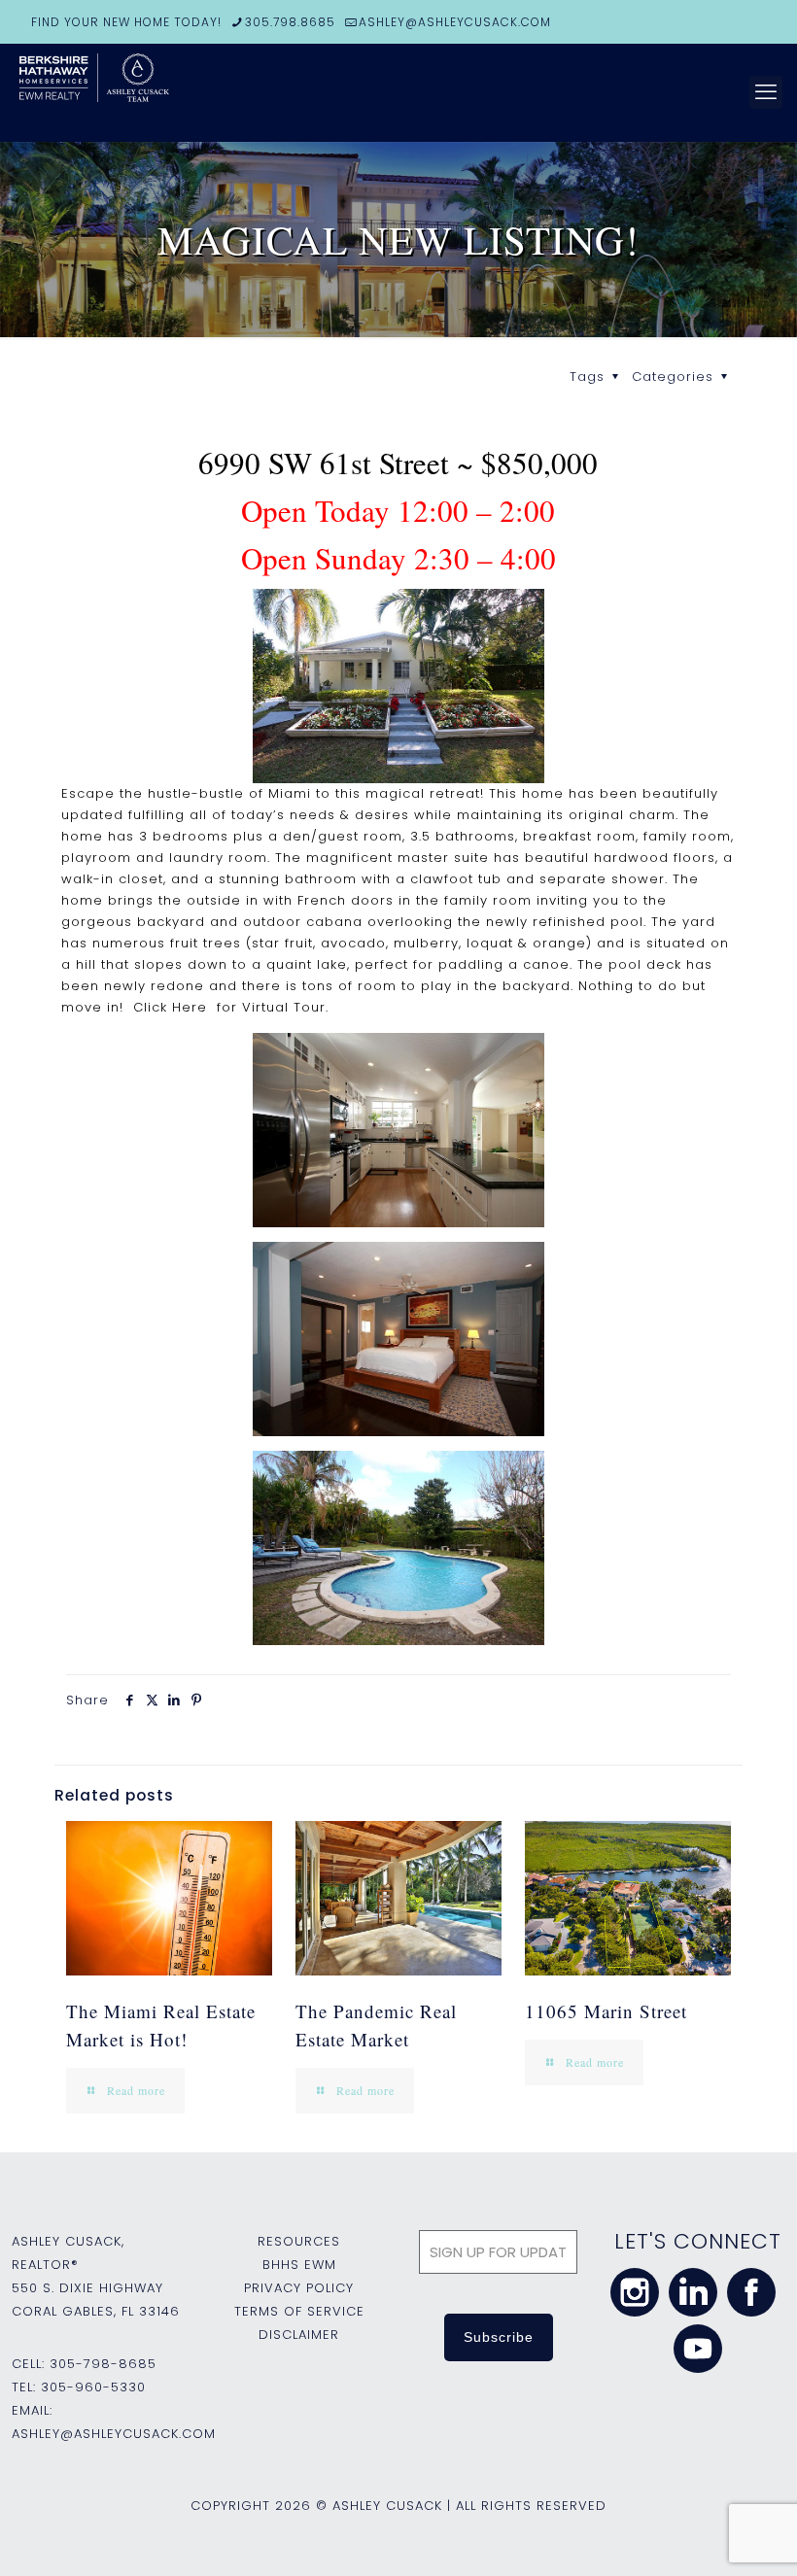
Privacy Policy (299, 2288)
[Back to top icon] (704, 2536)
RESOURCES (299, 2241)
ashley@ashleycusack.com (114, 2434)
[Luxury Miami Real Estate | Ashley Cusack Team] (165, 92)
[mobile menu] (766, 92)
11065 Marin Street (606, 2011)
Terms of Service (299, 2311)
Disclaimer (299, 2335)
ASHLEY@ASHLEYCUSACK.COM (455, 22)
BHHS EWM (299, 2265)
